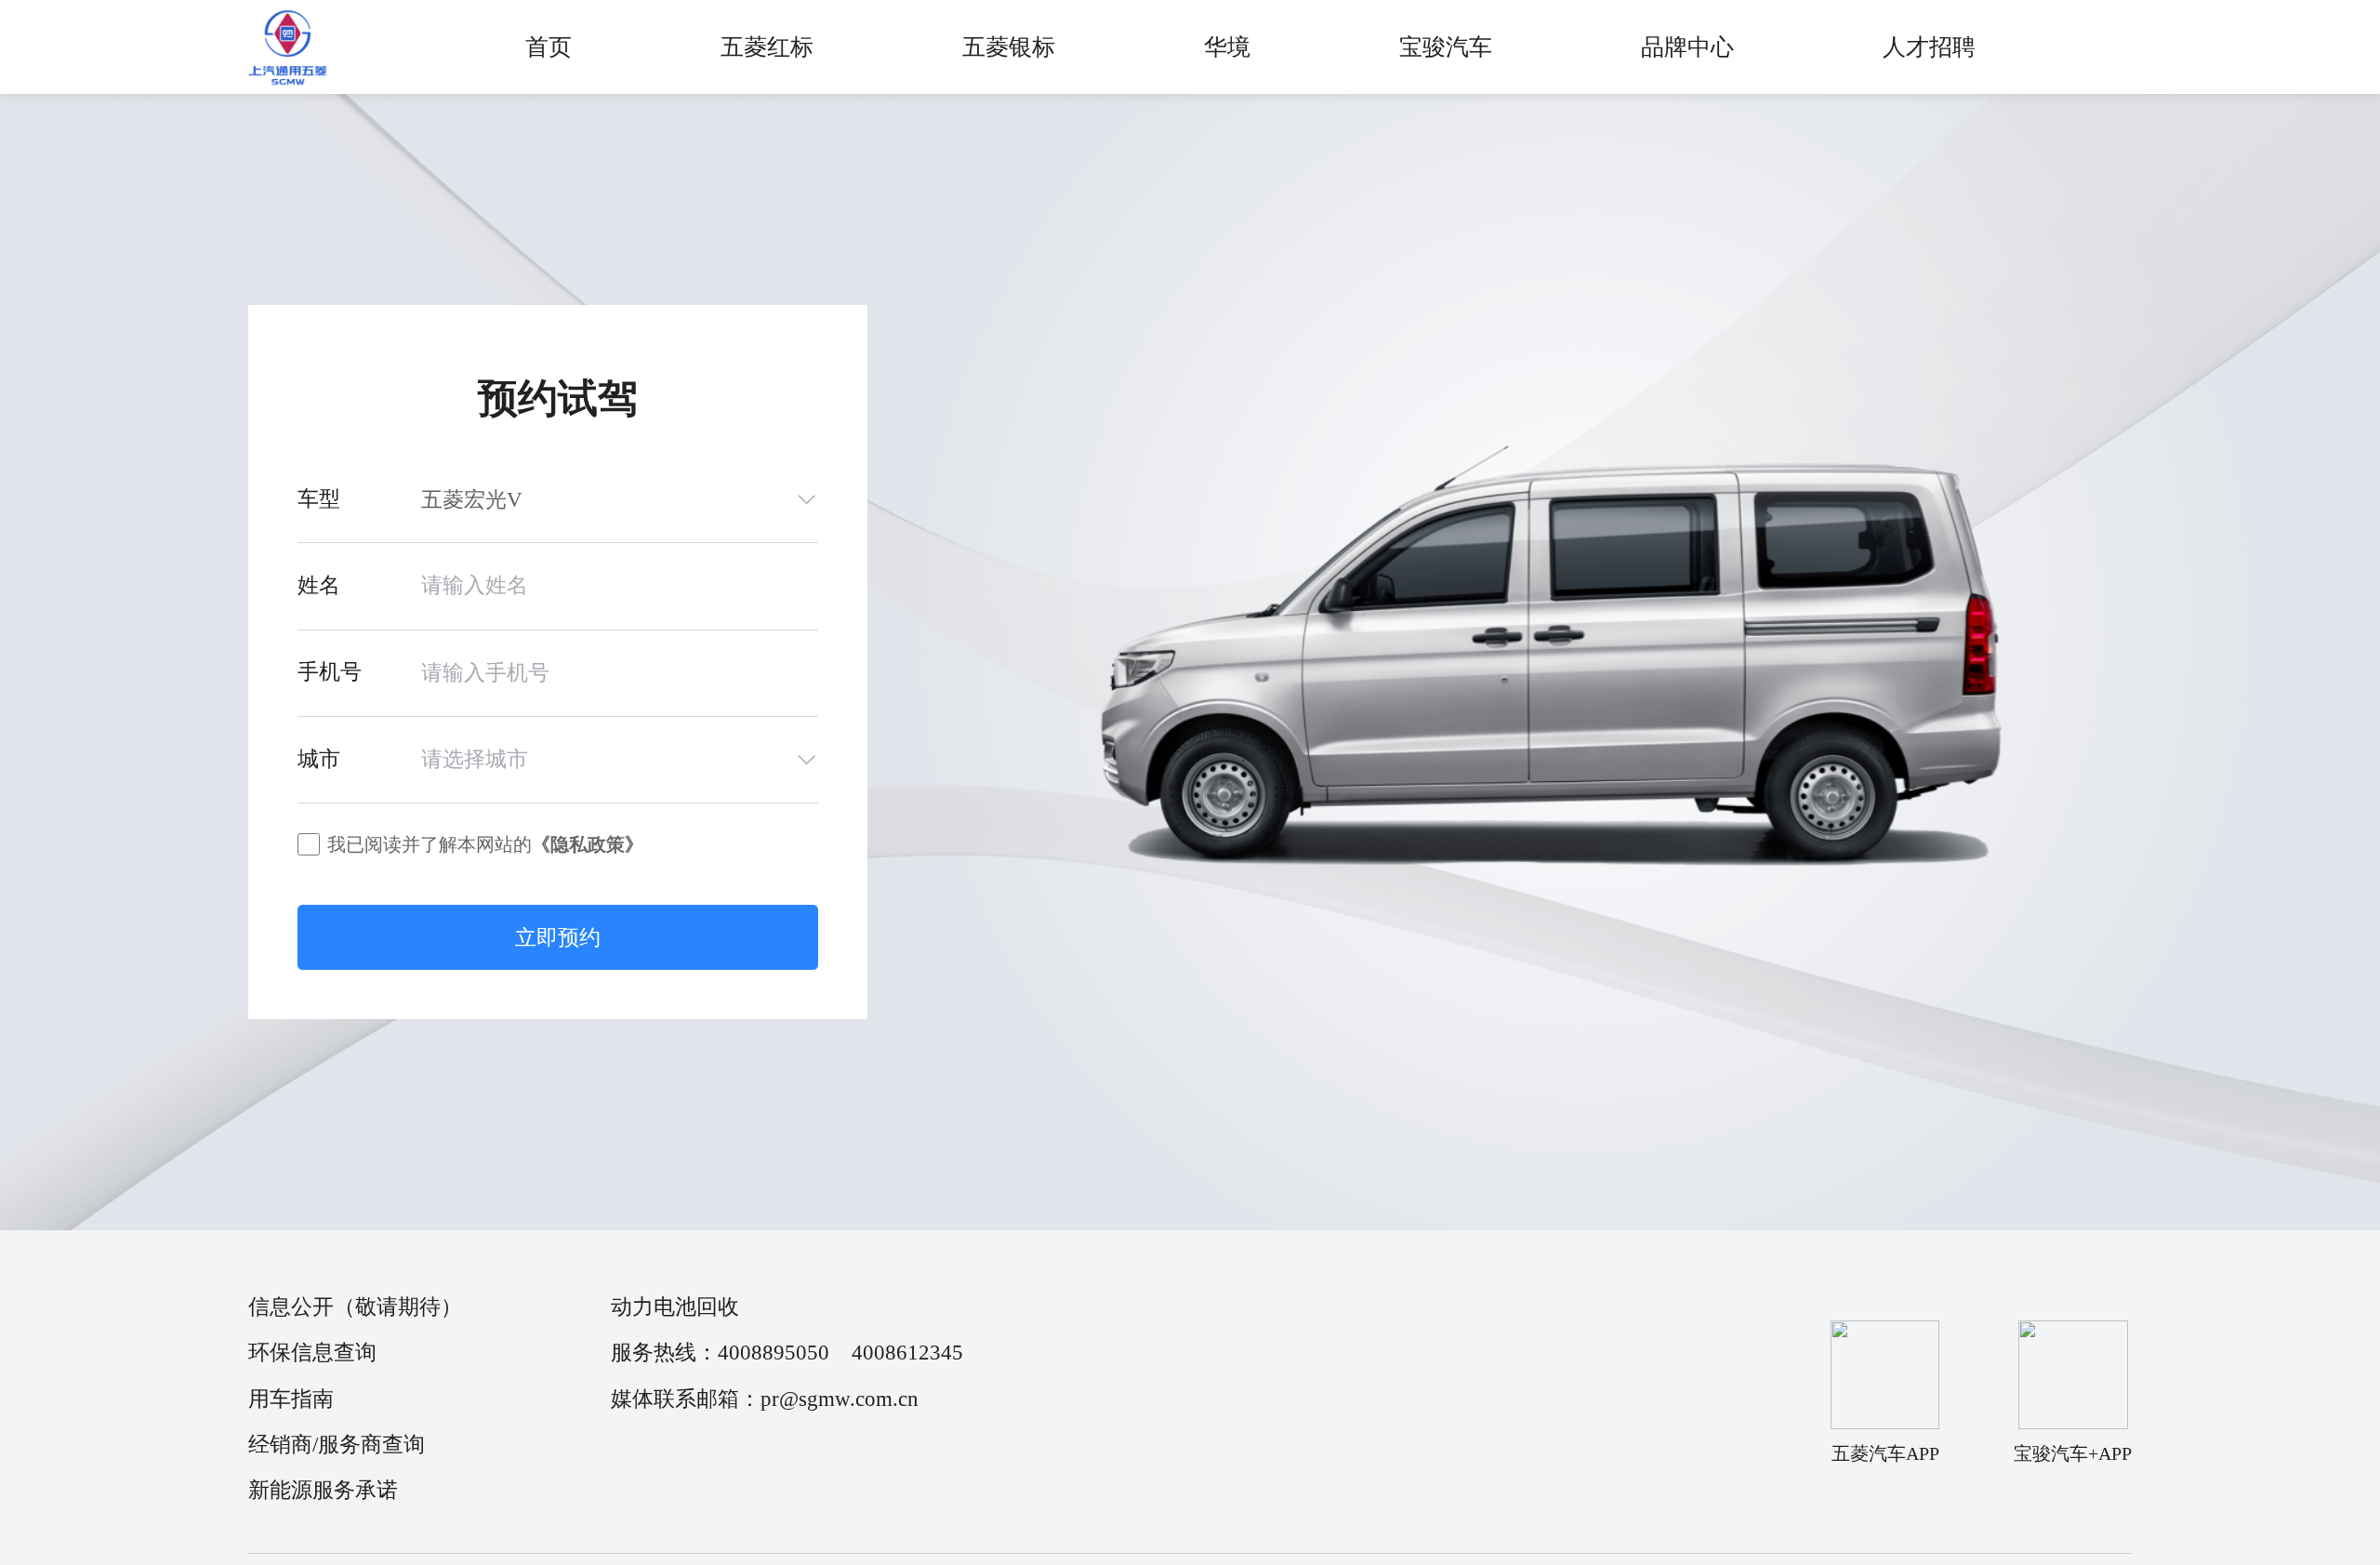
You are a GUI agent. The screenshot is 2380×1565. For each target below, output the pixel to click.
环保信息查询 (312, 1353)
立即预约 (558, 938)
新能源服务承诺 (323, 1490)
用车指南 (291, 1399)
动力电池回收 (675, 1307)
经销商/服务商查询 (337, 1445)
